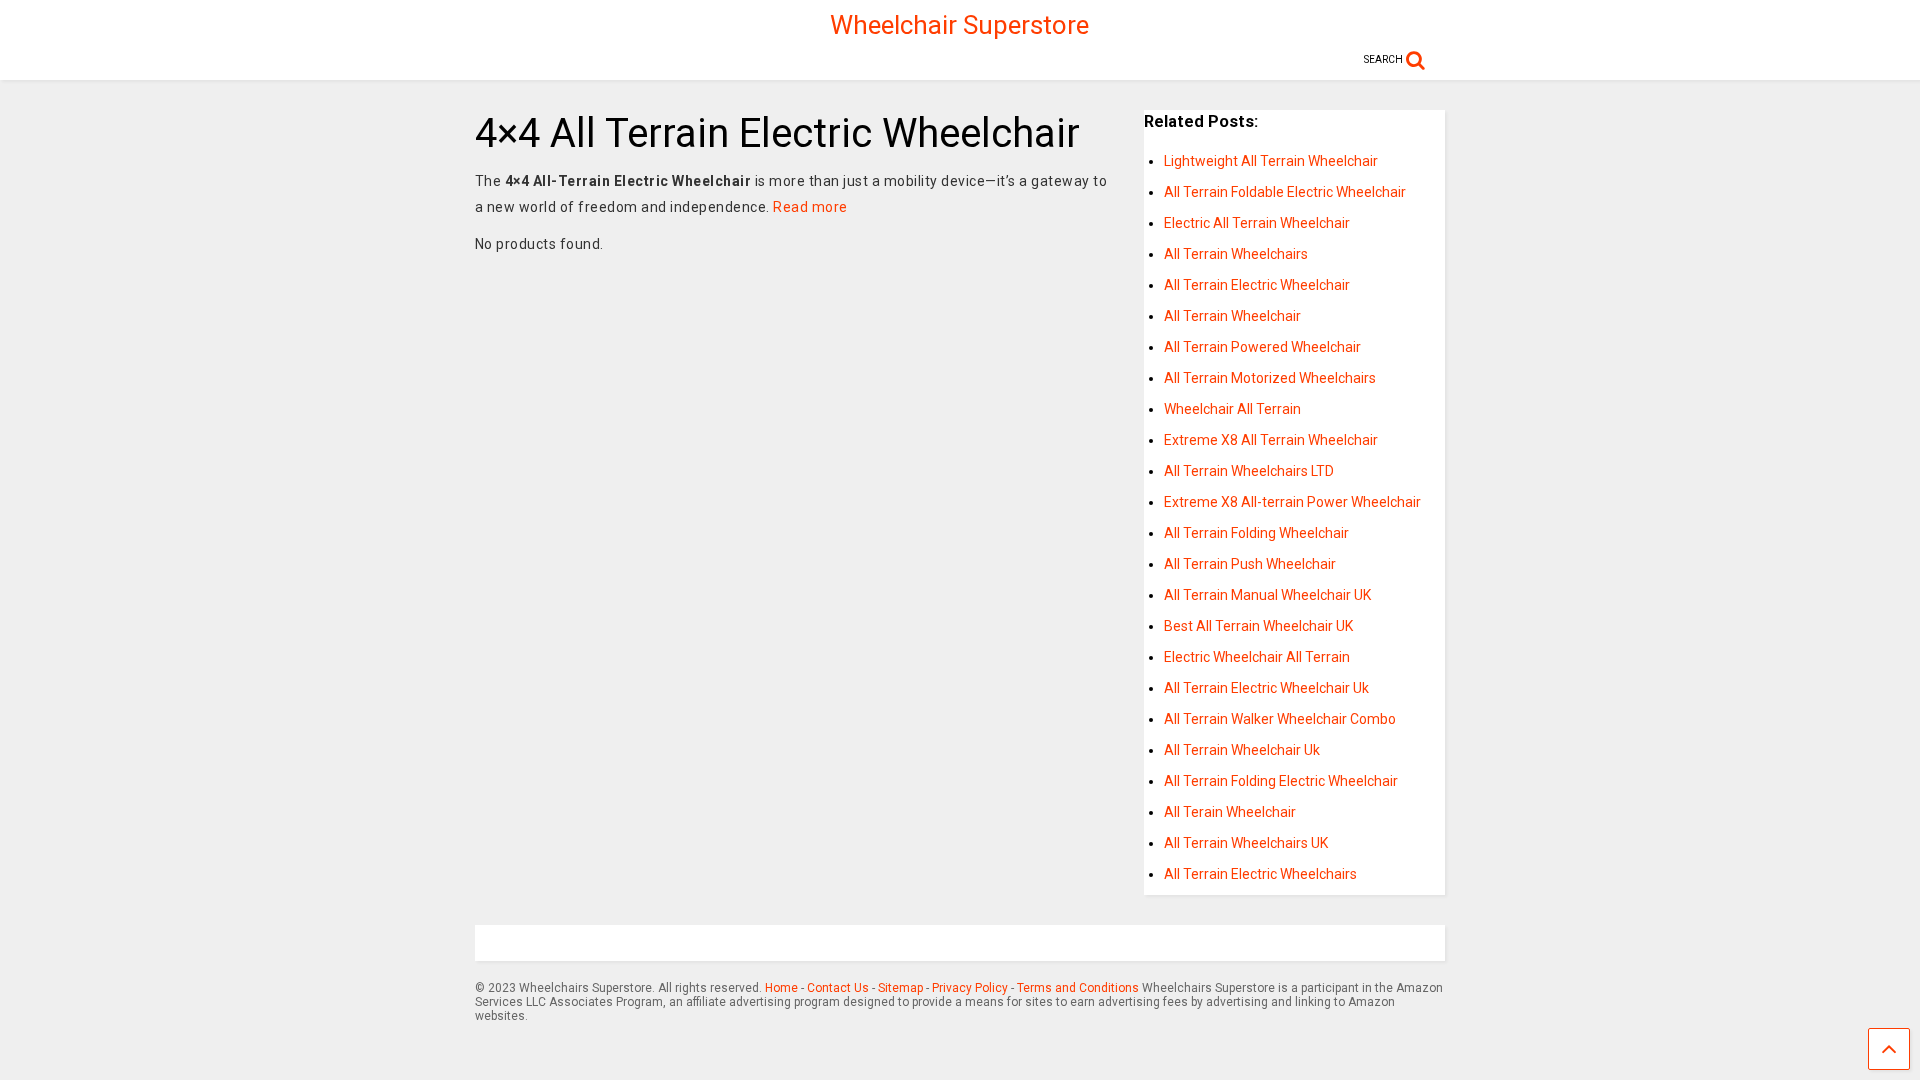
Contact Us (838, 988)
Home (781, 988)
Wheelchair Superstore (959, 25)
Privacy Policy (970, 988)
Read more (810, 207)
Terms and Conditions (1078, 988)
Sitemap (900, 988)
